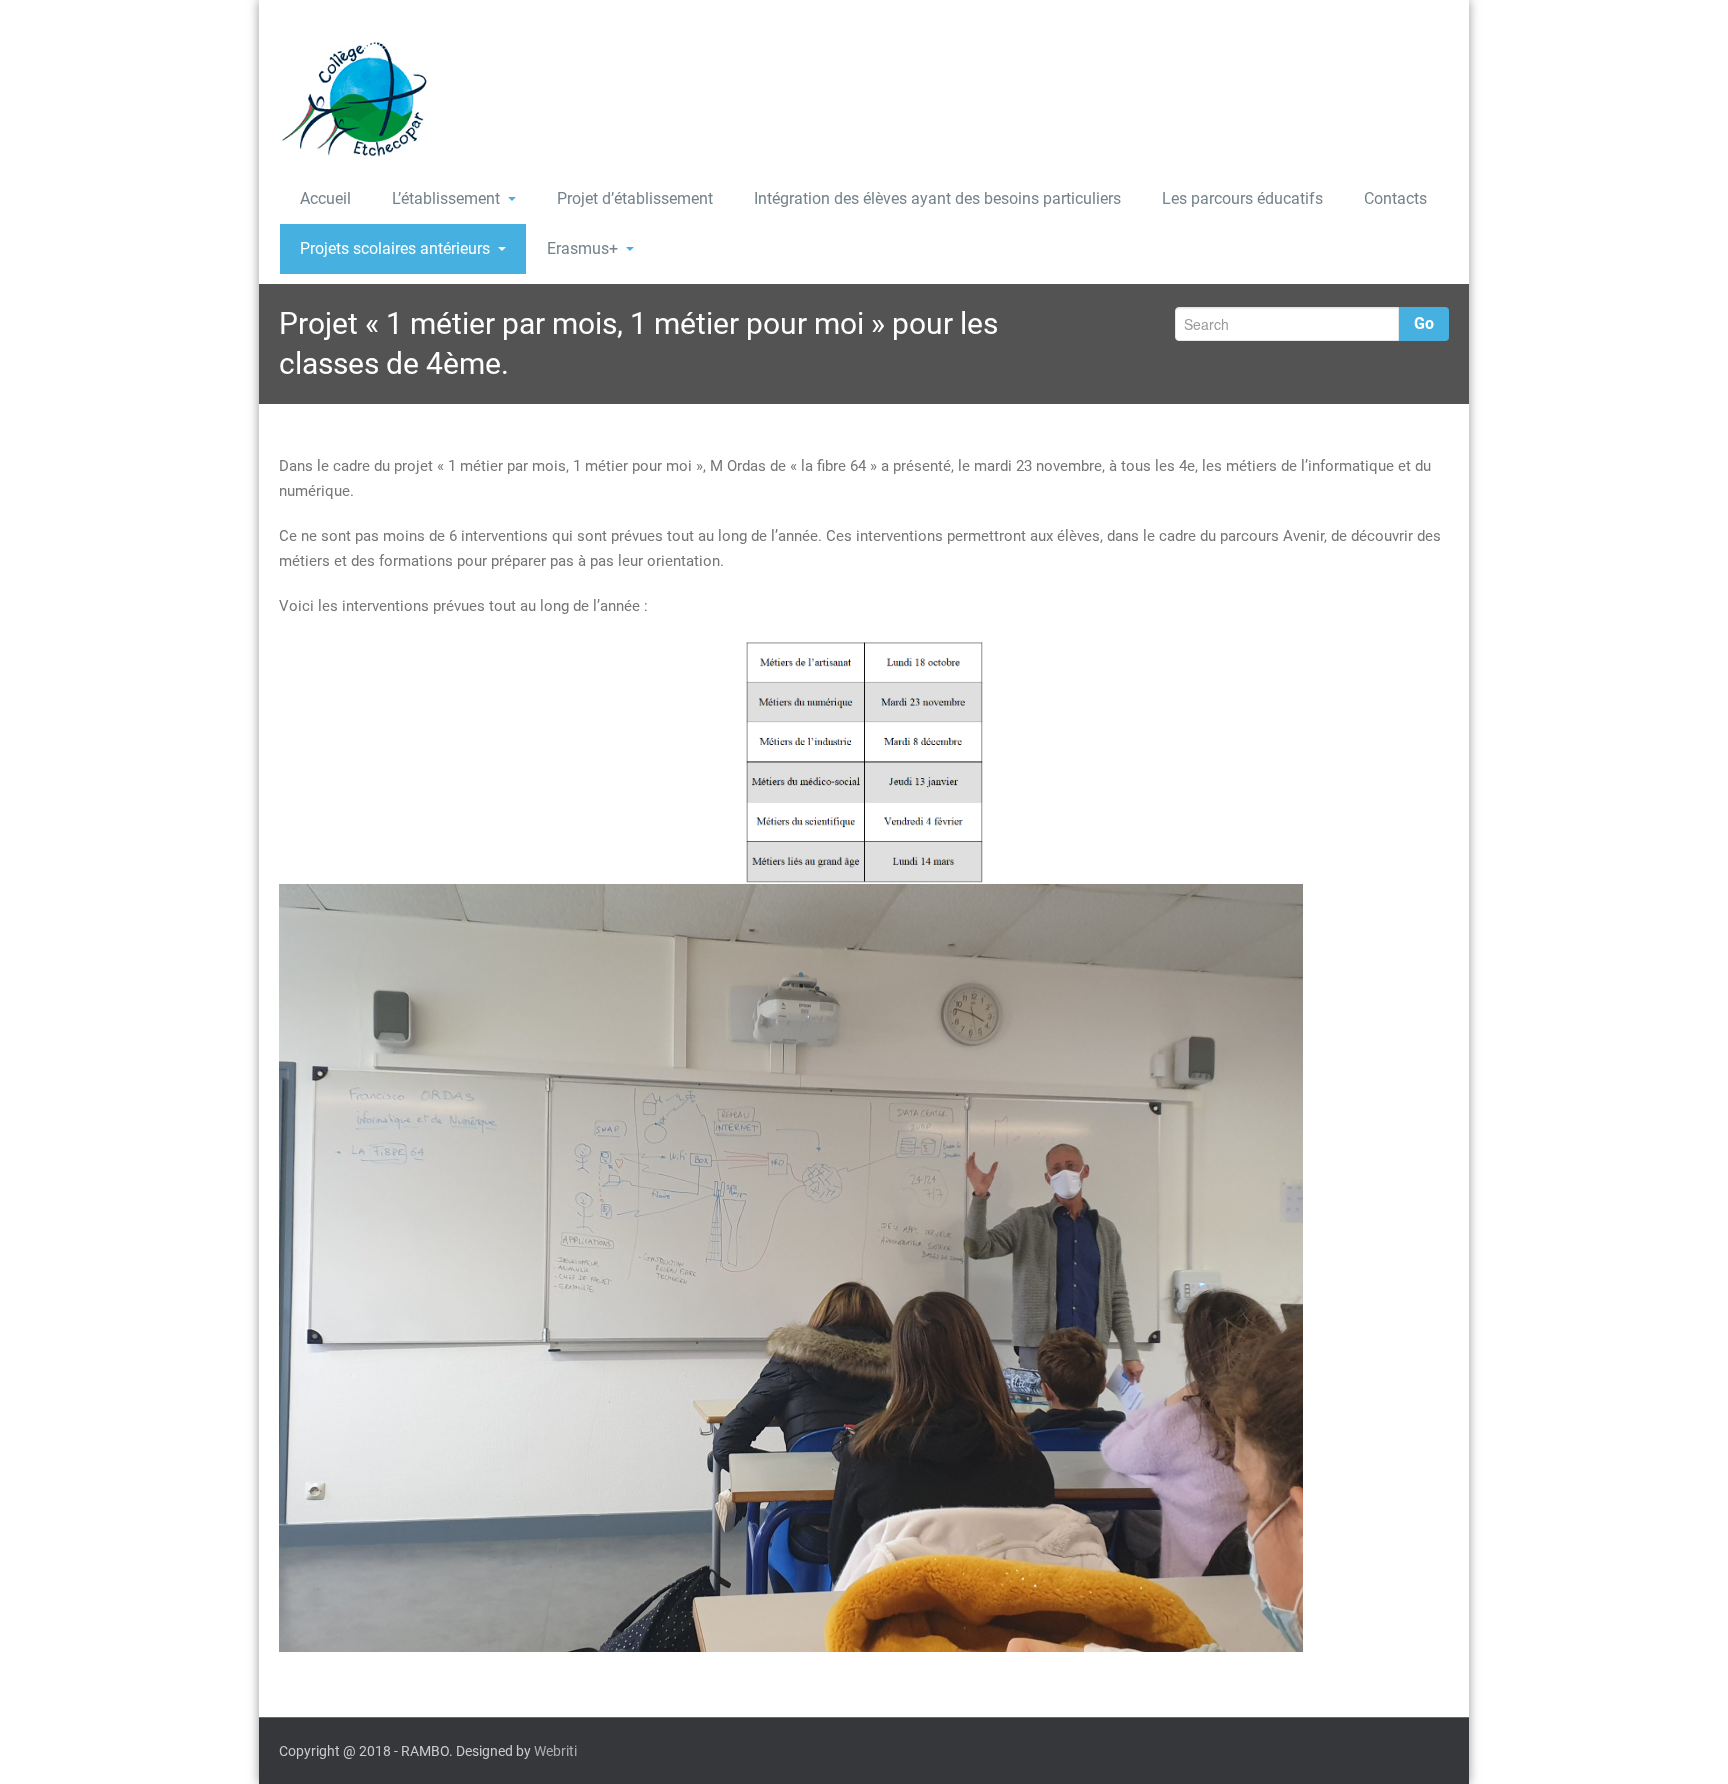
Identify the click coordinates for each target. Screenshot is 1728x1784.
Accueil (325, 198)
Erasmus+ (582, 248)
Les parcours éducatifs (1242, 198)
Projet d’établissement (635, 198)
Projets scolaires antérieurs (395, 248)
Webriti (555, 1751)
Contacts (1395, 198)
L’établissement (446, 198)
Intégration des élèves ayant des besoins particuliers (937, 198)
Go (1424, 323)
